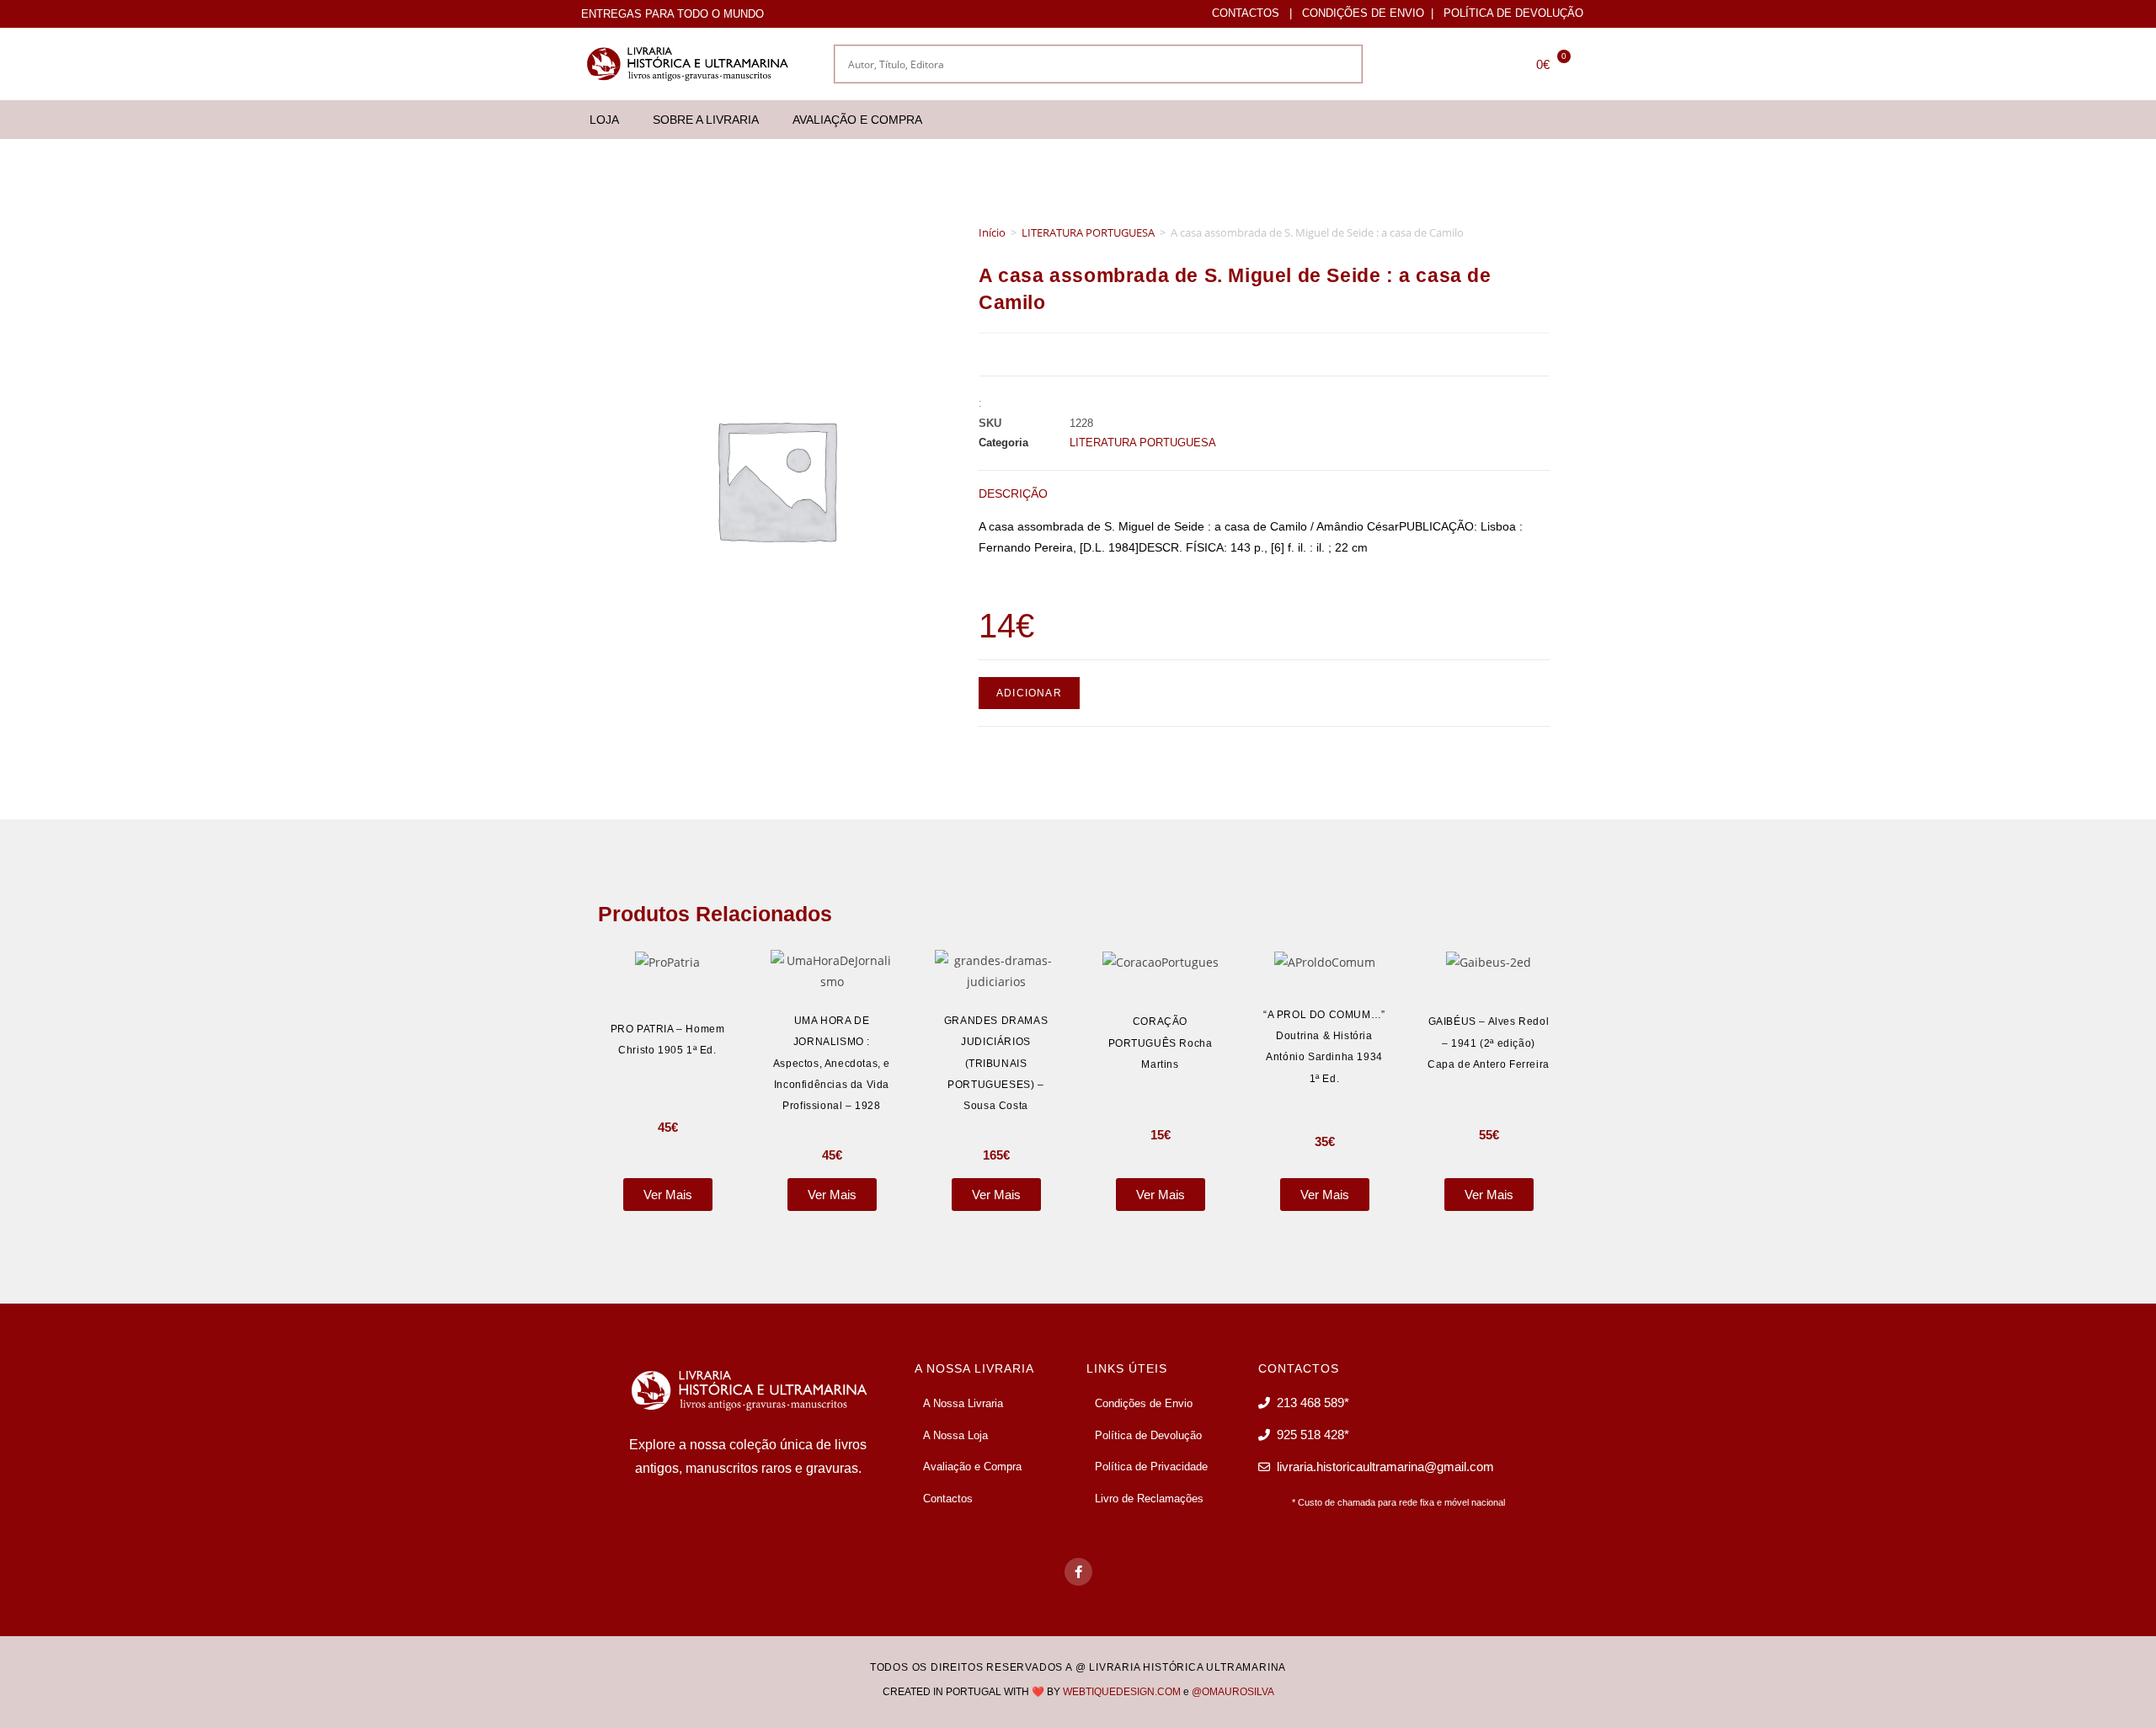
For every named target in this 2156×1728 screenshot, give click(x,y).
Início (992, 232)
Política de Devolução (1513, 13)
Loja (604, 120)
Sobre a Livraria (706, 120)
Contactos (1246, 13)
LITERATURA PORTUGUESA (1088, 232)
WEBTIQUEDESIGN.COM (1122, 1692)
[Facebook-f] (1078, 1572)
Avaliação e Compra (857, 120)
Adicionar (1029, 693)
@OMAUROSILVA (1233, 1692)
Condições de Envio (1363, 13)
